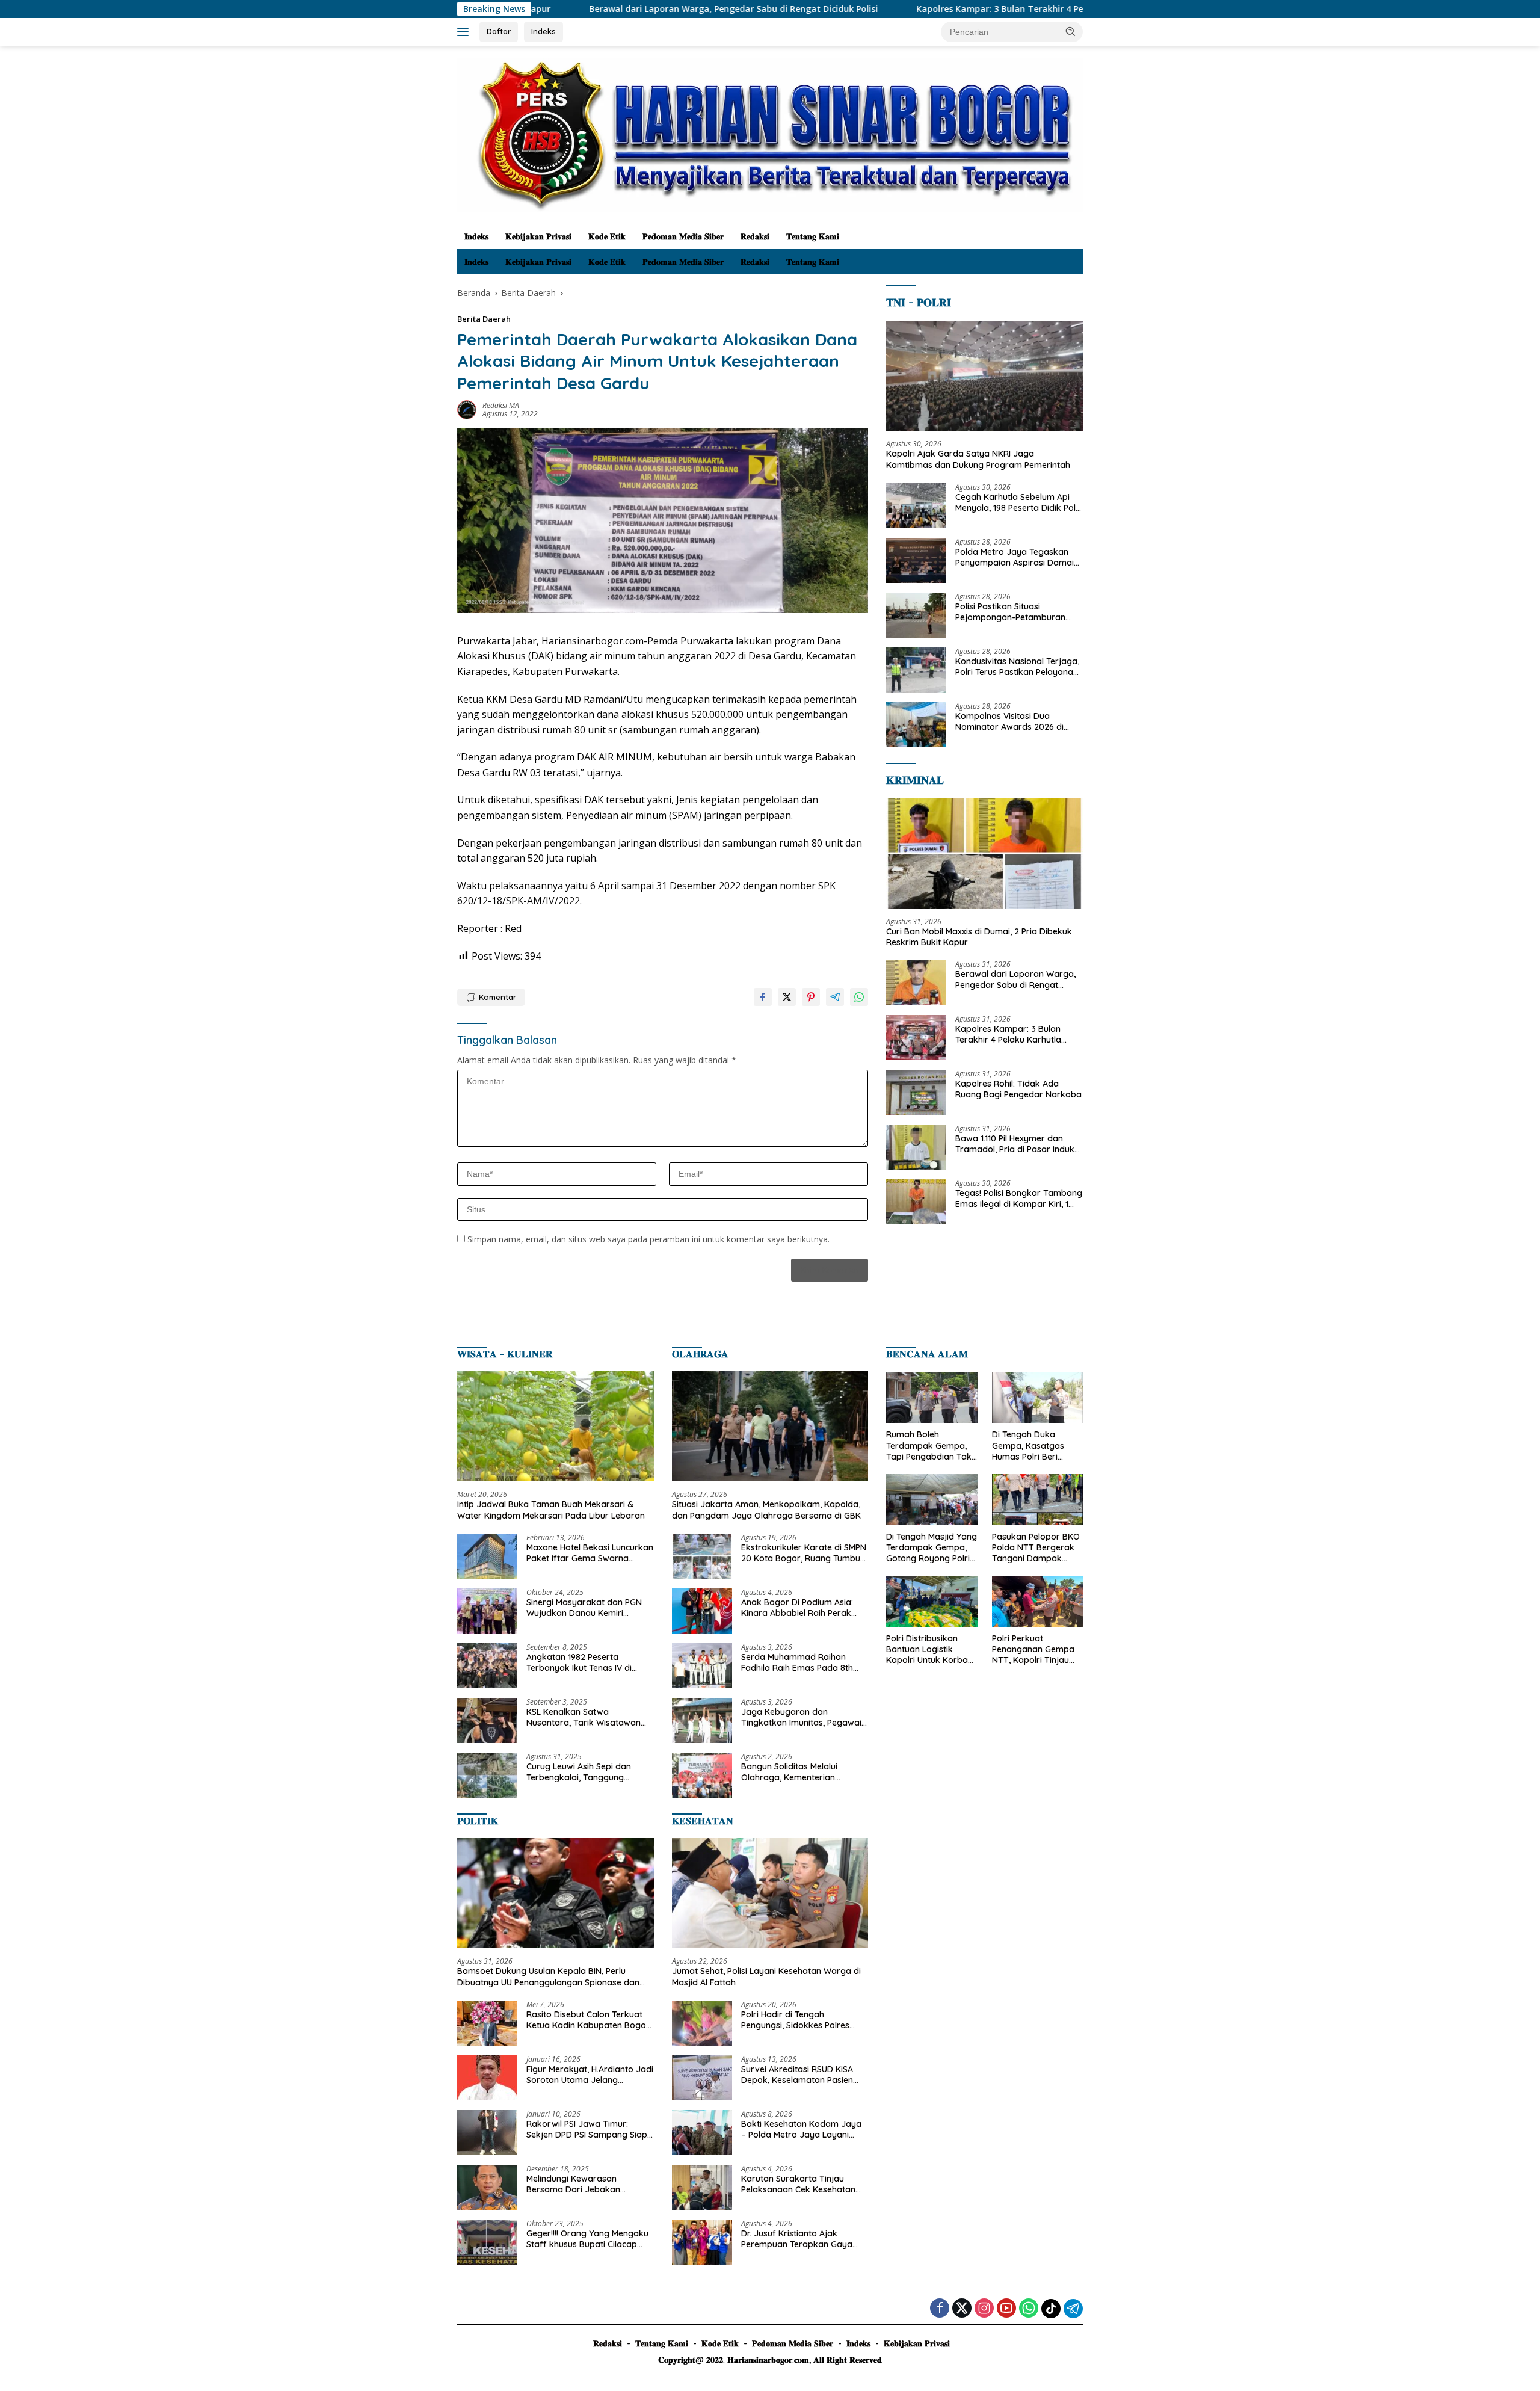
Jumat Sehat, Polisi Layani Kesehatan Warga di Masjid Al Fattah (766, 1976)
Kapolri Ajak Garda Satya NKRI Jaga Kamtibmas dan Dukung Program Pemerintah (978, 459)
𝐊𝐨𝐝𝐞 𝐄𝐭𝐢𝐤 (607, 236)
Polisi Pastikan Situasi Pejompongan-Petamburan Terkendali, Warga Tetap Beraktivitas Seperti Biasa (1010, 612)
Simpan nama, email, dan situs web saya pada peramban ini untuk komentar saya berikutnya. (648, 1239)
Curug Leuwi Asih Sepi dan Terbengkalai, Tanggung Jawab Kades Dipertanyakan (585, 1772)
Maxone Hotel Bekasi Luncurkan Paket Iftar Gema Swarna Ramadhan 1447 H (590, 1553)
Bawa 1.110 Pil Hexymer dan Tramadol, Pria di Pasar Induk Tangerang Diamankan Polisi (1015, 1144)
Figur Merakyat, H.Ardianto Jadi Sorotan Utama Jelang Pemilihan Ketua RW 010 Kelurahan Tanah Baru (590, 2075)
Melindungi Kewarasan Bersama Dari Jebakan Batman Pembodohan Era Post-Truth (579, 2184)
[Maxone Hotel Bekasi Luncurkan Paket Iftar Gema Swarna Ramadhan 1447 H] (487, 1556)
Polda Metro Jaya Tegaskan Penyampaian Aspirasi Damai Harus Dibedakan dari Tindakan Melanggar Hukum (1015, 557)
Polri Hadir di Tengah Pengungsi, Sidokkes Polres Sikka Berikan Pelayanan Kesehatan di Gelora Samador (802, 2020)
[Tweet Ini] (787, 997)
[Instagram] (984, 2309)
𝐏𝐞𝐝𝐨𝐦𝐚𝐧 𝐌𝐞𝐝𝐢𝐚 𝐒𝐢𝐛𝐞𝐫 (683, 236)
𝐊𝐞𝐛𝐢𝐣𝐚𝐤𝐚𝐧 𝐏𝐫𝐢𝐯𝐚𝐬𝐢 (538, 236)
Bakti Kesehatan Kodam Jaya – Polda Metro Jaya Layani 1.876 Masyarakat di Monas (801, 2129)
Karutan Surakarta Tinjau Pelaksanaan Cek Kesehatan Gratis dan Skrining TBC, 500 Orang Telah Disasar (799, 2184)
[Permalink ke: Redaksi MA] (467, 409)
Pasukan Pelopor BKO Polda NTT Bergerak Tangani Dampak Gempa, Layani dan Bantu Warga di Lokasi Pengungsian (1036, 1548)
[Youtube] (1006, 2309)
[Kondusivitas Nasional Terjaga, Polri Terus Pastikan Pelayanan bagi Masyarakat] (916, 670)
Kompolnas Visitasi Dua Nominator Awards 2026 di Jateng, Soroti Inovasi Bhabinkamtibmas (1009, 721)
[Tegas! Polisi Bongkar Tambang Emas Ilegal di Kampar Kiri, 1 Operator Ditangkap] (916, 1202)
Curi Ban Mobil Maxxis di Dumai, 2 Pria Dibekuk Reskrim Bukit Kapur (979, 937)
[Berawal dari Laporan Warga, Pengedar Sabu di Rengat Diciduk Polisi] (916, 983)
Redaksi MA (501, 405)
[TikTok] (1051, 2309)
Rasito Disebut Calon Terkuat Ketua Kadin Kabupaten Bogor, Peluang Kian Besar (589, 2020)
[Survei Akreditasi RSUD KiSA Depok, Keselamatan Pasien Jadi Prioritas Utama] (702, 2078)
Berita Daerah (484, 319)
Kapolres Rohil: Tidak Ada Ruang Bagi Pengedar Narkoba (1018, 1089)
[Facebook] (940, 2309)
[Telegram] (1073, 2309)
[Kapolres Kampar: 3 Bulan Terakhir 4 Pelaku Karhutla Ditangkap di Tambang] (916, 1038)
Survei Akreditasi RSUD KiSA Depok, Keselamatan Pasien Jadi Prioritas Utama (797, 2075)
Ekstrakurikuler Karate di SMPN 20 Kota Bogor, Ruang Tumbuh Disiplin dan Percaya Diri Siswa (804, 1553)
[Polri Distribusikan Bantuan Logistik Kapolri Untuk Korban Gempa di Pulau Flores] (932, 1601)
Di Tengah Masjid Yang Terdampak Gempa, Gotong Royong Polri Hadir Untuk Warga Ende (932, 1548)
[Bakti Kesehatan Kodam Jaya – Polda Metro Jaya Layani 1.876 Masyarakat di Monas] (702, 2133)
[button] (1071, 31)
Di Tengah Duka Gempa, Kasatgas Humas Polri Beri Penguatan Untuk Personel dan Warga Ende (1033, 1445)
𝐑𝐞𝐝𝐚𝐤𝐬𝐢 (755, 236)
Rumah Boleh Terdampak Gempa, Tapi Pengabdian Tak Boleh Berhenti (929, 1445)
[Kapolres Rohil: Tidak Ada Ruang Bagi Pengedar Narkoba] (916, 1092)
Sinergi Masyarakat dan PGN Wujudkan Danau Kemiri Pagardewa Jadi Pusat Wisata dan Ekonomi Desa (587, 1608)
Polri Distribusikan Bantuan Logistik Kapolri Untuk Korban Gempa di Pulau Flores (931, 1649)
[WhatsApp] (1029, 2309)
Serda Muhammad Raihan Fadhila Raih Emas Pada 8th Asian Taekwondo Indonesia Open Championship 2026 (797, 1662)
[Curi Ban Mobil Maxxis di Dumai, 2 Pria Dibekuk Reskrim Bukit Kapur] (984, 853)
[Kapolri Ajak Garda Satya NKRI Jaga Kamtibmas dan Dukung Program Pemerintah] (984, 376)
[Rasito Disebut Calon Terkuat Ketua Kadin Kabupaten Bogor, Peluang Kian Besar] (487, 2023)
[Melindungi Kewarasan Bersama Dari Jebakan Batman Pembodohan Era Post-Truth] (487, 2187)
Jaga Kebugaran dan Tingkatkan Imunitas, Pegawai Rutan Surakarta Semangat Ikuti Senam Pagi (801, 1717)
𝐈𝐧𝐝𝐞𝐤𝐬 (476, 236)
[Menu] (465, 32)
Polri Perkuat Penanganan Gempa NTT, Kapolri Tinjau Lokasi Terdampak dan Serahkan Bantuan (1033, 1649)
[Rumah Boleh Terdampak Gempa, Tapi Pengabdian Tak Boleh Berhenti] (932, 1398)
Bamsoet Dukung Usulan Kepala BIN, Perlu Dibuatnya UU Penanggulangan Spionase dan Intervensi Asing (548, 1976)
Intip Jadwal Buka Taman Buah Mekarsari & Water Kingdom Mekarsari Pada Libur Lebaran (551, 1510)
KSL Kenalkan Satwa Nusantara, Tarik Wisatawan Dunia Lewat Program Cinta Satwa (584, 1717)
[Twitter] (962, 2309)
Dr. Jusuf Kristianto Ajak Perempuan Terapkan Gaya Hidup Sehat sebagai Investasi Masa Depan (801, 2239)
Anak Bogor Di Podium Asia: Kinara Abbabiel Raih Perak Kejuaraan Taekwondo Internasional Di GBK (797, 1608)
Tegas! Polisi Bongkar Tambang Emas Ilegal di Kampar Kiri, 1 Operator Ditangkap (1019, 1199)
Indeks (544, 31)
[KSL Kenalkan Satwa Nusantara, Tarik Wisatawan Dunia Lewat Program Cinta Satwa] (487, 1720)
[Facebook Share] (763, 997)
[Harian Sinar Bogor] (770, 134)
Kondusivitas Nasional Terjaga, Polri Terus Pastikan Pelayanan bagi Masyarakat (1017, 667)
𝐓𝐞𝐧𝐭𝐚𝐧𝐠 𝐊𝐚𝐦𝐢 (813, 236)
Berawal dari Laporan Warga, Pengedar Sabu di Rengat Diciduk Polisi (595, 9)
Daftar (499, 31)
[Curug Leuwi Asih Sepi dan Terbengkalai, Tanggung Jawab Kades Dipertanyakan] (487, 1775)
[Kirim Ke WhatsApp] (859, 997)
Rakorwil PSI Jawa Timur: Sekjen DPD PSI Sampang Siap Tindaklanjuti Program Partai (587, 2129)
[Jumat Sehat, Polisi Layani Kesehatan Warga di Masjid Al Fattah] (770, 1893)
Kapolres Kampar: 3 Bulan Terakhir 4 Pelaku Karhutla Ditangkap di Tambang (941, 9)
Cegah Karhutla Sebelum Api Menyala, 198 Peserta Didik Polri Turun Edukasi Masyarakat (1018, 502)
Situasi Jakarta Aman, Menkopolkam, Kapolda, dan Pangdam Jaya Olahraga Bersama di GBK (766, 1510)
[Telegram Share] (835, 997)
